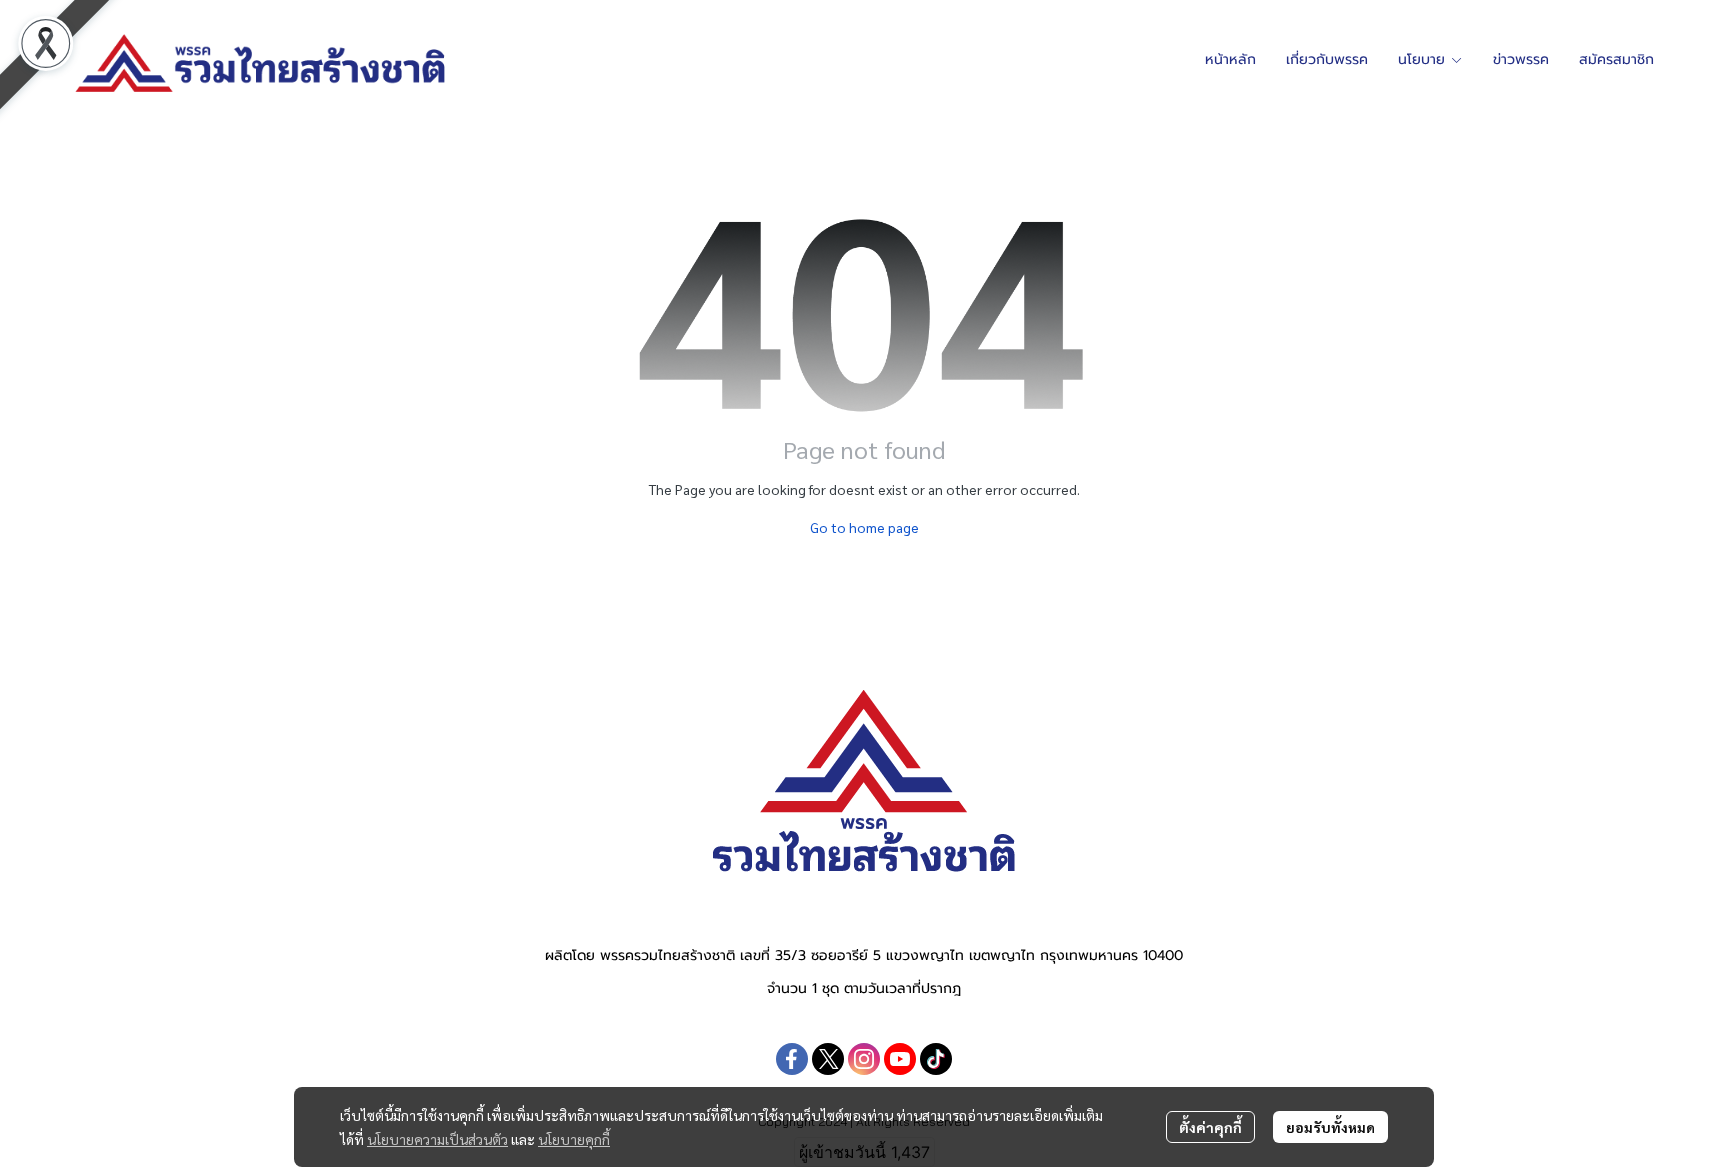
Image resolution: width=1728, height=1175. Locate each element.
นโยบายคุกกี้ (574, 1139)
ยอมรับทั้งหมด (1330, 1127)
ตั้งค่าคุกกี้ (1210, 1127)
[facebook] (792, 1059)
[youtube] (900, 1059)
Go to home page (864, 527)
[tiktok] (936, 1059)
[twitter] (828, 1059)
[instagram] (864, 1059)
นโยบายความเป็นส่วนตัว (437, 1139)
